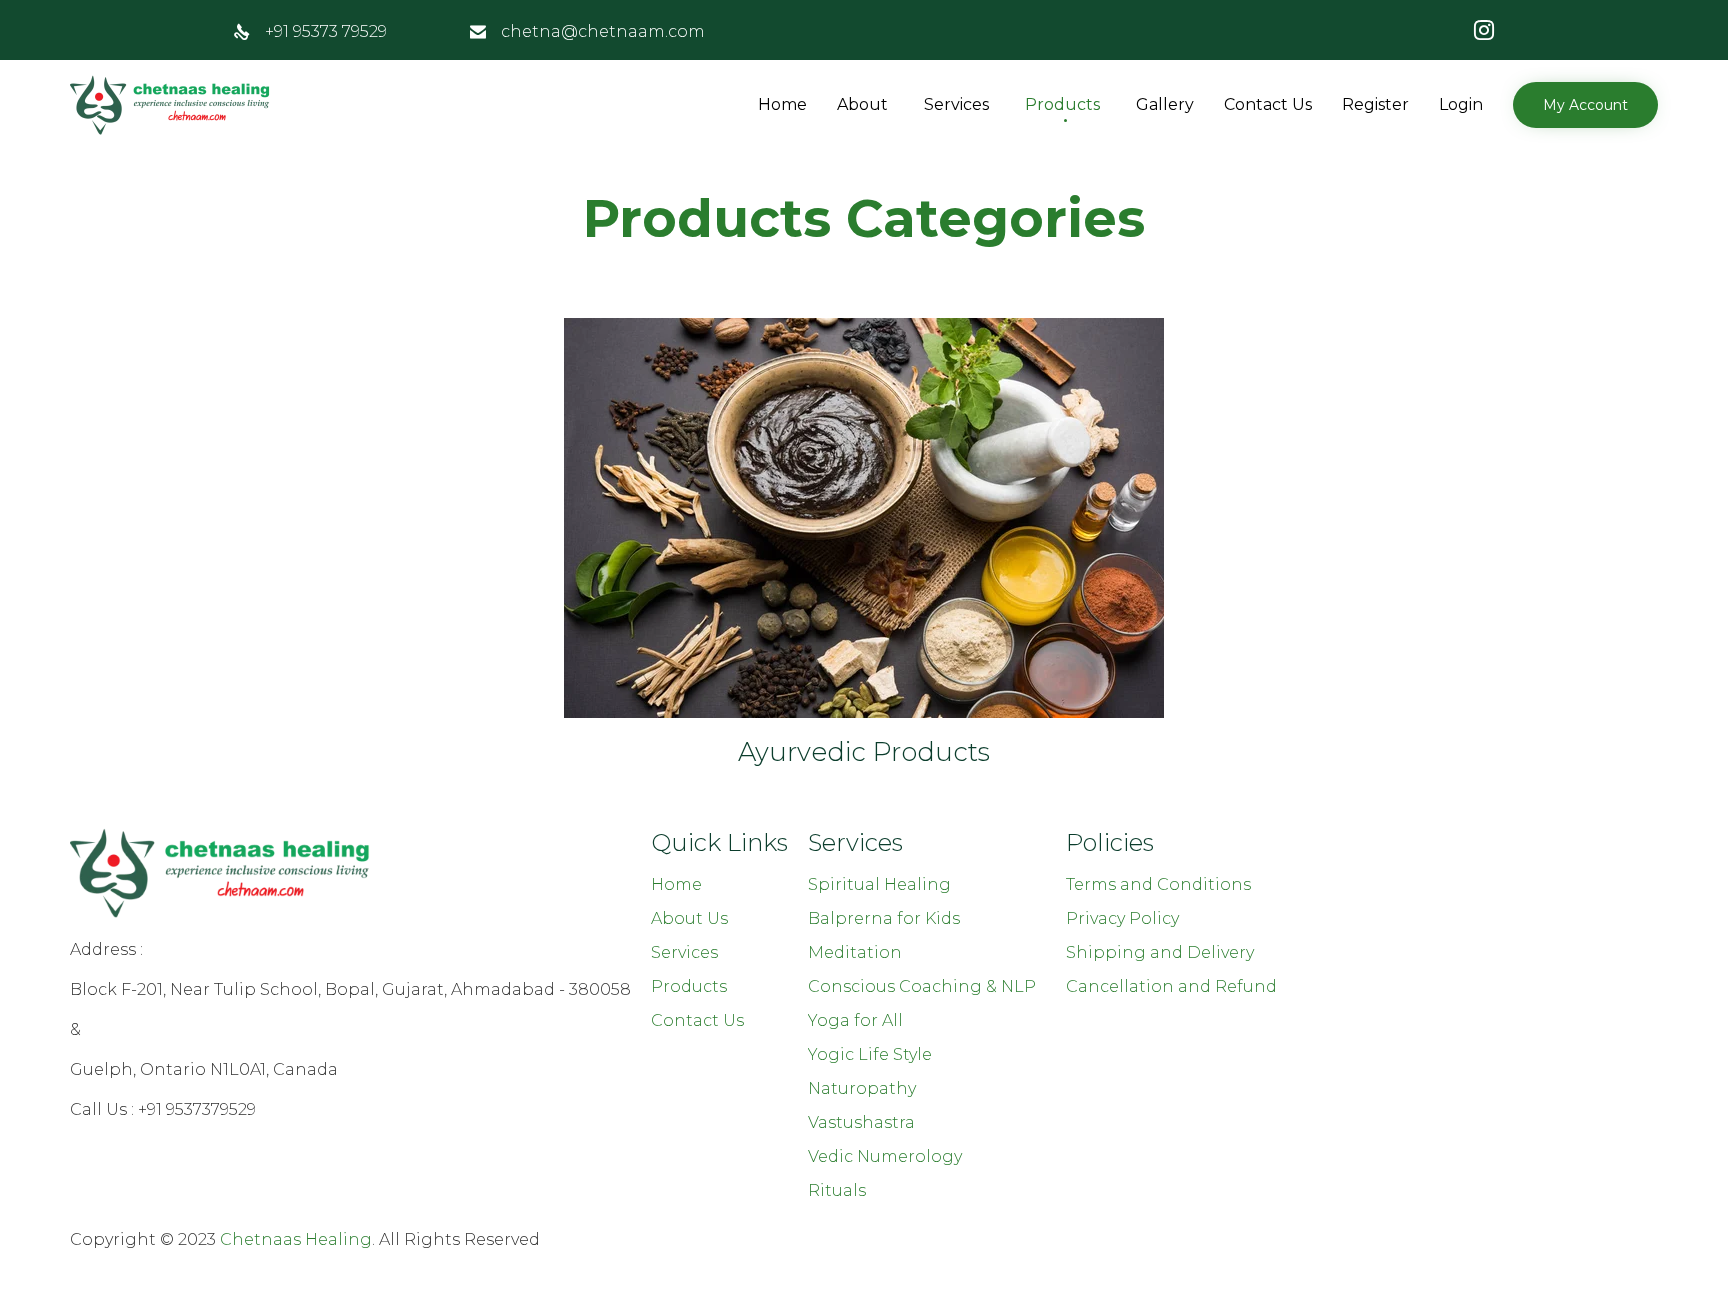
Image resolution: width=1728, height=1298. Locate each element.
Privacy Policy (1122, 918)
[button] (1585, 105)
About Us (689, 918)
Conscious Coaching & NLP (922, 986)
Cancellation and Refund (1171, 986)
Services (956, 104)
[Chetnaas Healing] (170, 105)
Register (1375, 104)
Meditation (855, 952)
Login (1461, 104)
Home (782, 104)
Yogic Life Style (870, 1054)
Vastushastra (861, 1122)
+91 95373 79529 (326, 31)
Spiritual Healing (879, 884)
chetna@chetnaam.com (603, 31)
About (862, 104)
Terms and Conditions (1158, 884)
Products (1062, 104)
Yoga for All (855, 1020)
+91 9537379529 (197, 1109)
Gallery (1165, 104)
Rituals (837, 1190)
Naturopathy (862, 1088)
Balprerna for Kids (884, 918)
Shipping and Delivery (1160, 952)
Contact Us (1268, 104)
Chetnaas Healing (296, 1239)
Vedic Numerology (885, 1156)
